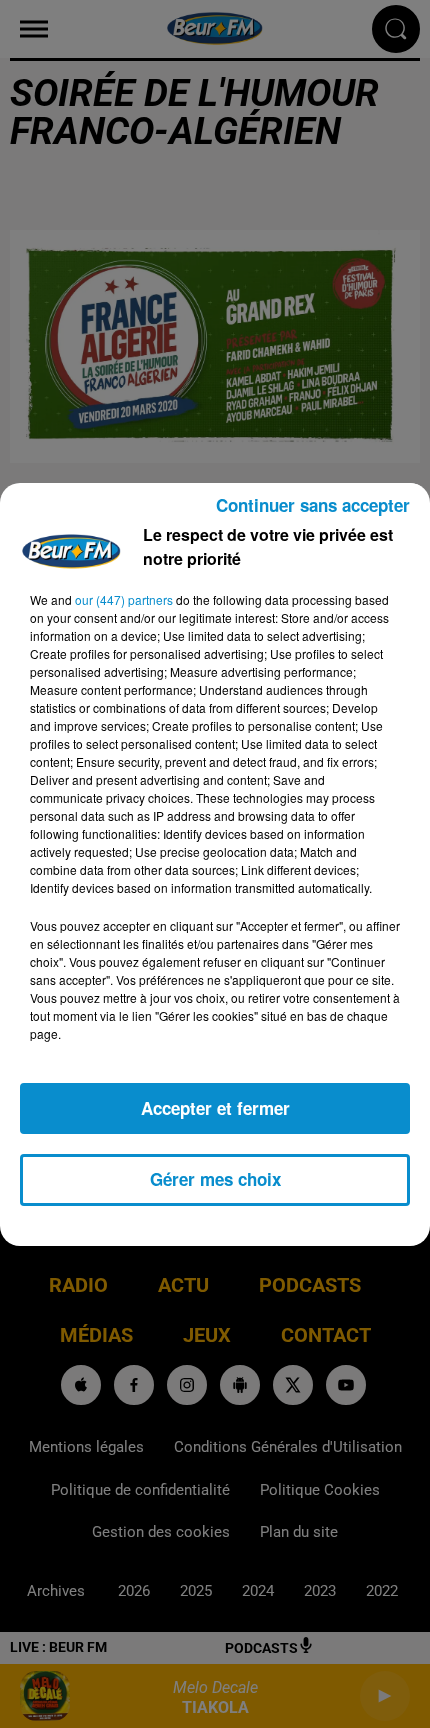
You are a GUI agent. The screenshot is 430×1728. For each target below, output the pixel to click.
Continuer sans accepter (313, 505)
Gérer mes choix (215, 1179)
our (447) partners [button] (124, 599)
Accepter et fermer (215, 1108)
